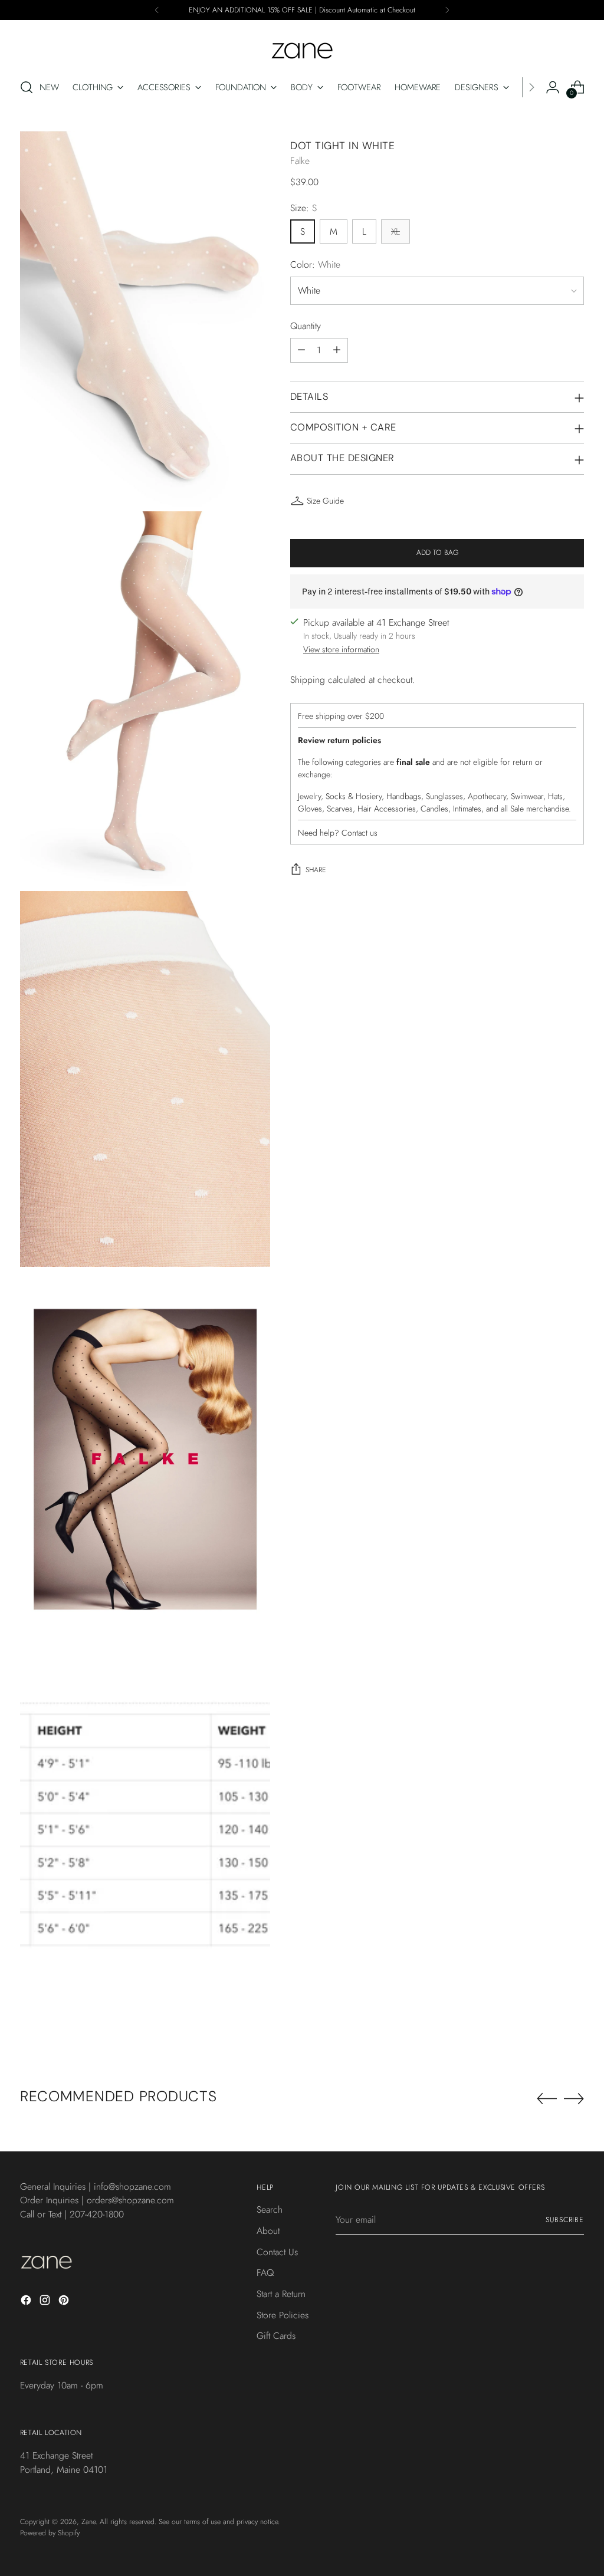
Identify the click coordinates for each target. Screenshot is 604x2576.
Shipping (308, 680)
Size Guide (325, 501)
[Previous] (157, 10)
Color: (315, 264)
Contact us (360, 833)
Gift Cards (276, 2336)
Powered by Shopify (50, 2533)
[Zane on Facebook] (27, 2302)
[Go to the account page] (553, 87)
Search (270, 2209)
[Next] (447, 10)
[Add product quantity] (337, 350)
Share (316, 870)
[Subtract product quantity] (301, 350)
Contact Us (277, 2252)
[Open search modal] (27, 87)
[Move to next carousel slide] (574, 2098)
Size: (303, 208)
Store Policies (283, 2315)
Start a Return (281, 2294)
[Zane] (302, 45)
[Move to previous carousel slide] (547, 2099)
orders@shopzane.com (130, 2200)
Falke (300, 161)
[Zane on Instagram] (46, 2302)
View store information (341, 649)
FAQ (265, 2273)
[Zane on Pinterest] (65, 2302)
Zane (88, 2522)
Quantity (306, 326)
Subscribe (565, 2220)
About (268, 2231)
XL (395, 231)
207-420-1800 (97, 2214)
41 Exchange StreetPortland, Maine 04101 (64, 2462)
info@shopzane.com (132, 2186)
